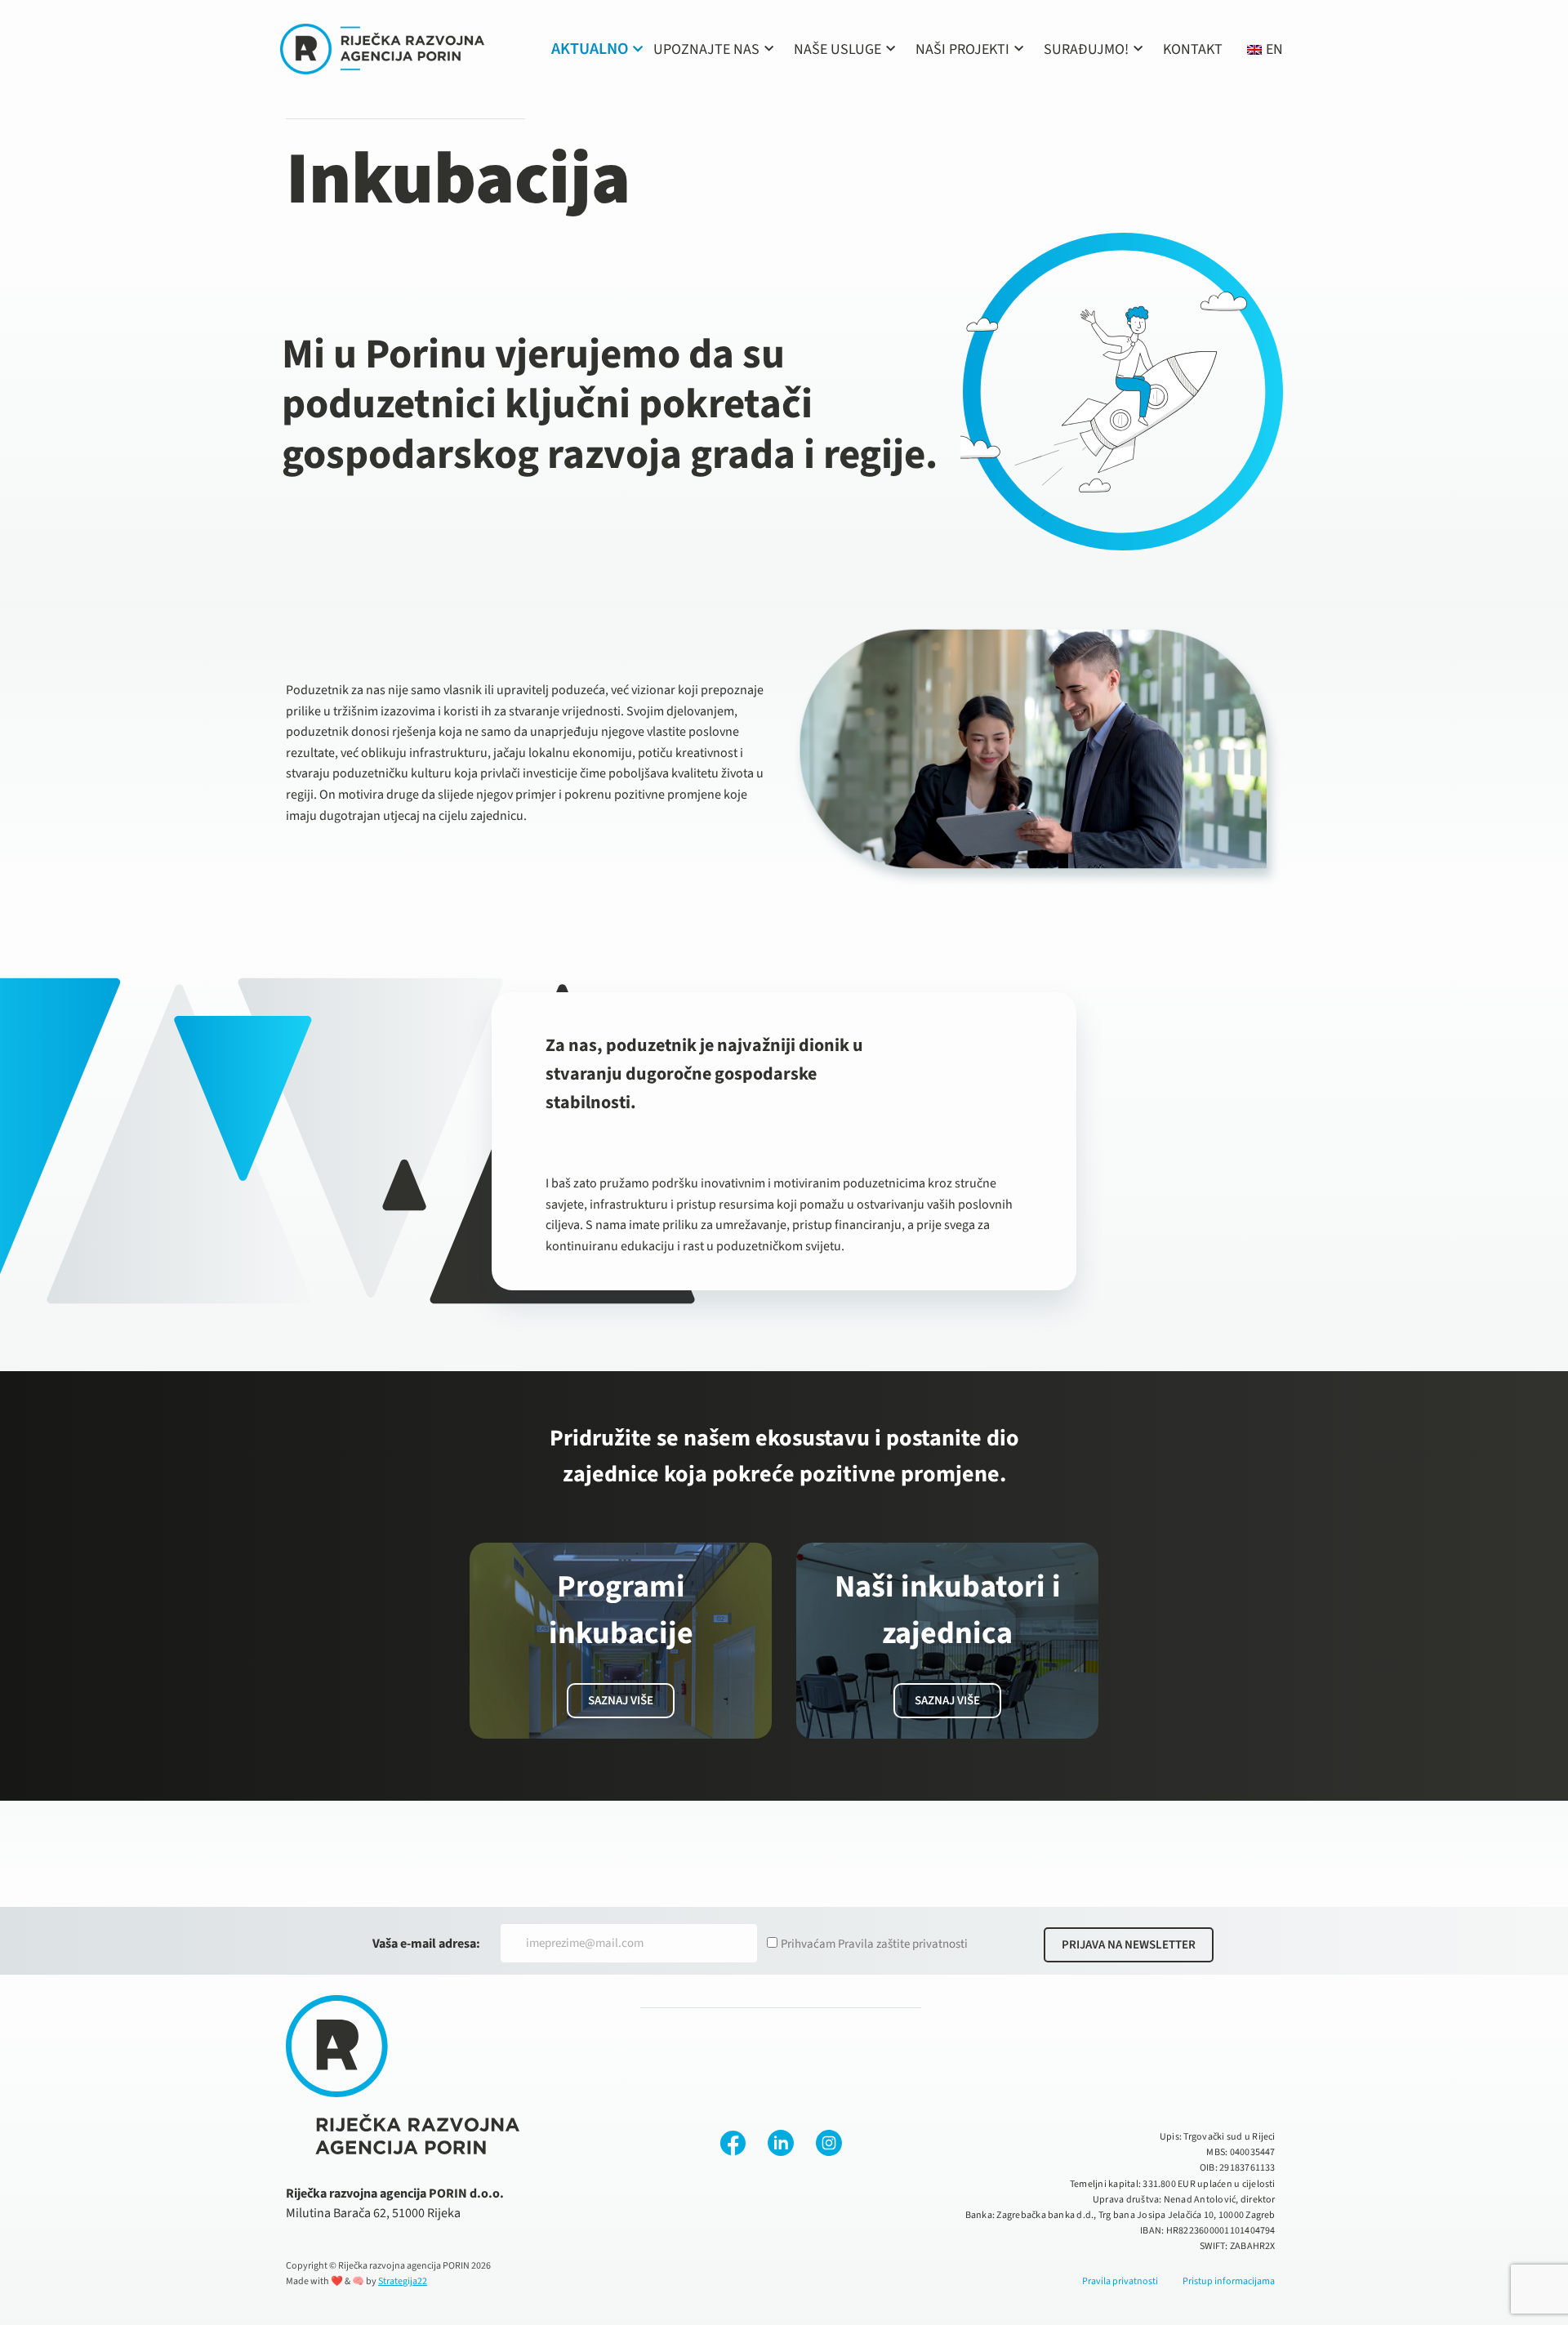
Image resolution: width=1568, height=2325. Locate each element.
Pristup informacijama (1229, 2281)
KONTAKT (1193, 49)
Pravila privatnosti (1120, 2281)
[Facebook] (733, 2143)
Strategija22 (403, 2281)
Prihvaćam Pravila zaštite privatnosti (874, 1944)
